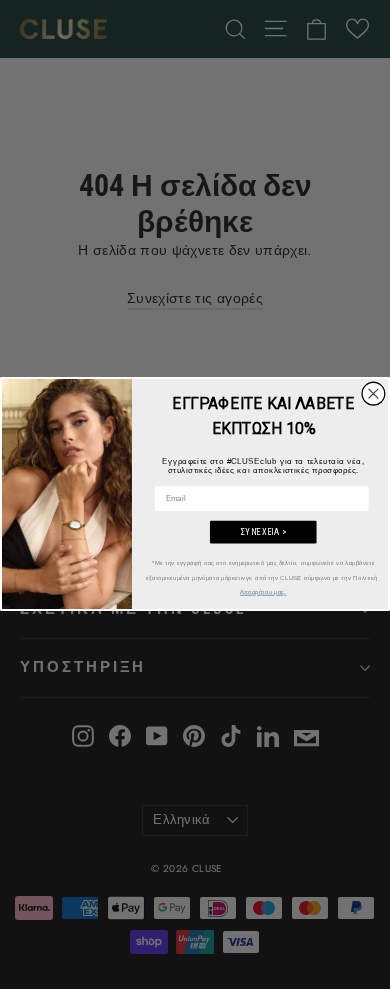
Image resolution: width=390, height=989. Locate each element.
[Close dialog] (373, 394)
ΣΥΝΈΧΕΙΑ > (263, 533)
